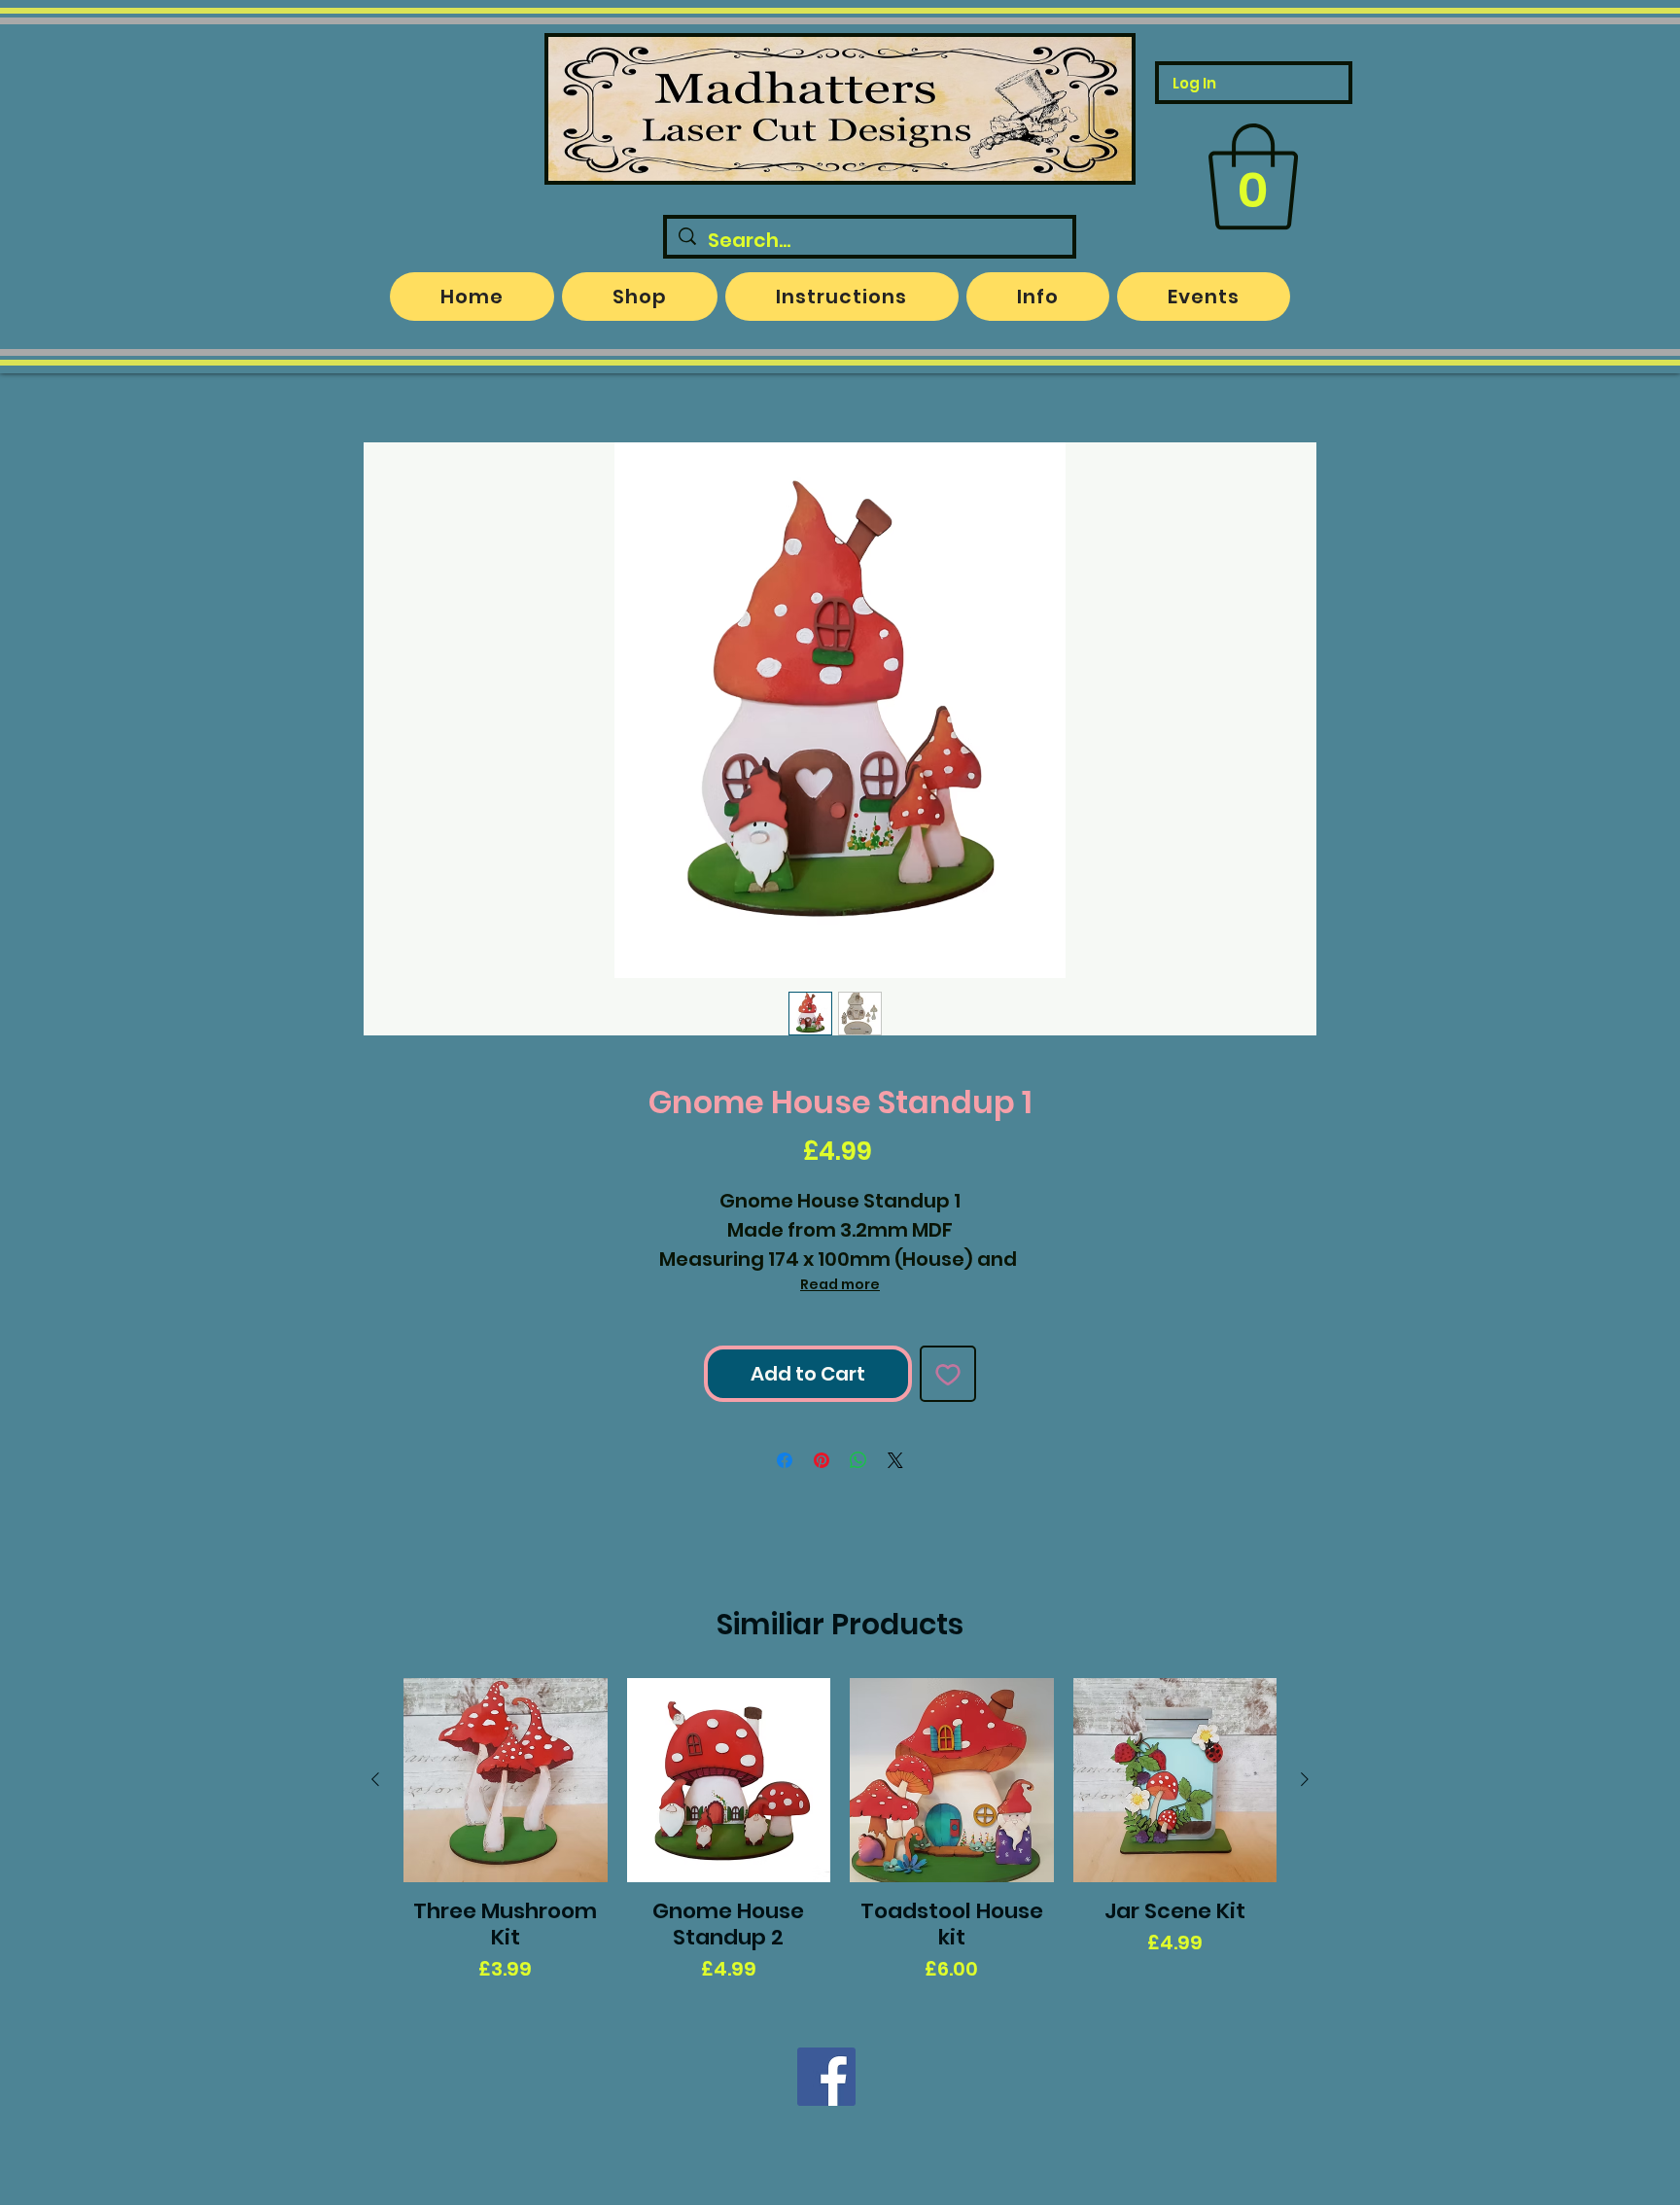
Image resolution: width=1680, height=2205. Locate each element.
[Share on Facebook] (785, 1460)
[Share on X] (895, 1460)
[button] (1253, 177)
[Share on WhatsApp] (858, 1460)
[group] (840, 1831)
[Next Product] (1305, 1779)
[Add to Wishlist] (948, 1374)
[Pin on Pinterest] (822, 1460)
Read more (840, 1284)
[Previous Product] (375, 1779)
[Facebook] (826, 2077)
